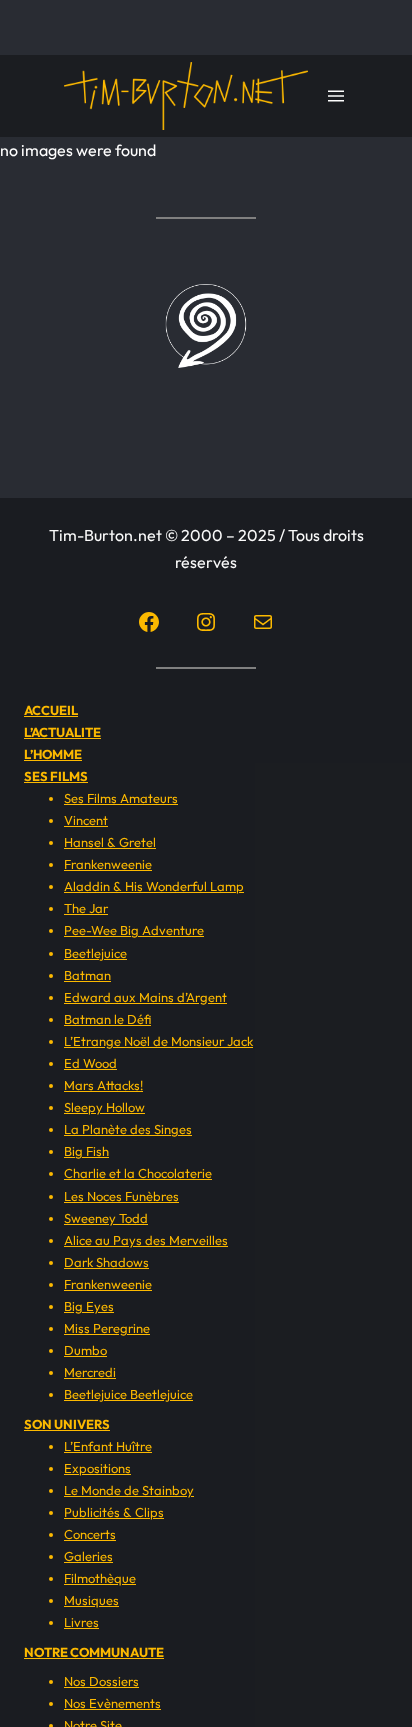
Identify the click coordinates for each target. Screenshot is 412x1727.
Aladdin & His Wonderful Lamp (154, 886)
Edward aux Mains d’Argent (145, 997)
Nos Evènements (112, 1703)
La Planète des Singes (128, 1129)
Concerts (90, 1534)
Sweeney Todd (106, 1218)
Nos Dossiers (101, 1681)
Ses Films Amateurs (121, 798)
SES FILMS (56, 776)
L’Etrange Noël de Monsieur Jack (158, 1041)
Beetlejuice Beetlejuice (128, 1394)
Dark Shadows (106, 1262)
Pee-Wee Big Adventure (134, 930)
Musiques (91, 1600)
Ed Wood (90, 1063)
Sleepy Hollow (104, 1107)
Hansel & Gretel (110, 842)
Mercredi (90, 1372)
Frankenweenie (108, 864)
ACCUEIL (51, 710)
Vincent (86, 820)
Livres (81, 1622)
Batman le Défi (107, 1019)
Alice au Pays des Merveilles (146, 1240)
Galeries (88, 1556)
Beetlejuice (95, 953)
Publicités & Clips (114, 1512)
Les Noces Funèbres (121, 1196)
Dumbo (85, 1350)
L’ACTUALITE (62, 732)
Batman (87, 975)
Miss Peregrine (107, 1328)
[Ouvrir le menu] (336, 96)
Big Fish (86, 1151)
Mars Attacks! (103, 1085)
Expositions (97, 1468)
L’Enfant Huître (108, 1446)
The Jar (86, 908)
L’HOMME (53, 754)
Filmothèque (100, 1578)
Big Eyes (89, 1306)
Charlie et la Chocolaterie (138, 1173)
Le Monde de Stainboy (129, 1490)
